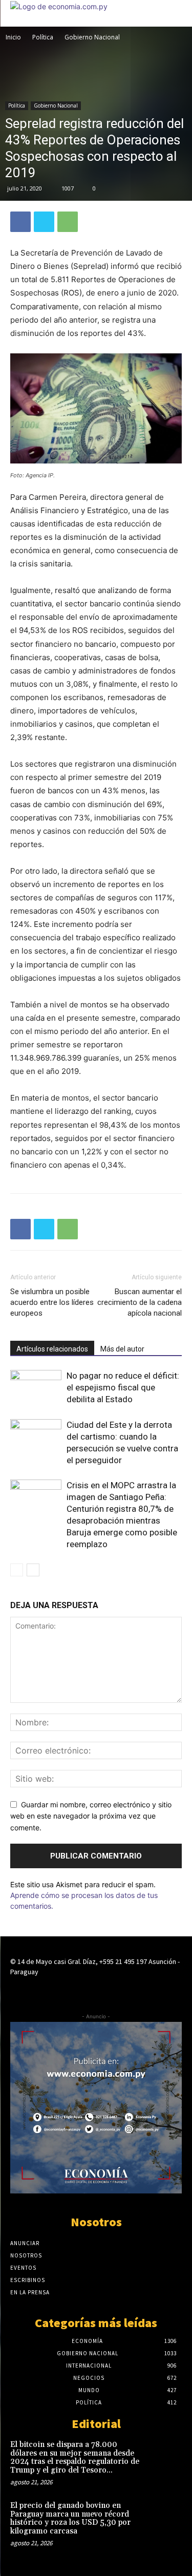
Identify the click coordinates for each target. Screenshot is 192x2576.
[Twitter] (44, 222)
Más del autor (122, 1349)
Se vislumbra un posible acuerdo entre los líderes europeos (52, 1302)
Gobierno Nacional (92, 37)
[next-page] (33, 1570)
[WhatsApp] (68, 222)
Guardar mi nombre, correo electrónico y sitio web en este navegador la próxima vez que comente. (91, 1816)
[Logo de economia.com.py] (59, 6)
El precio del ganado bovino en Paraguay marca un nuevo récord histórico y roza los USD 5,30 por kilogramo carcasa (70, 2518)
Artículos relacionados (52, 1349)
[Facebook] (20, 222)
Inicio (13, 37)
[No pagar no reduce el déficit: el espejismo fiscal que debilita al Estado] (36, 1388)
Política (43, 37)
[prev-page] (17, 1570)
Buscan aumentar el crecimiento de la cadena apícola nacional (140, 1302)
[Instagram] (96, 1991)
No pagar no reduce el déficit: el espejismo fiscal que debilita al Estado (123, 1387)
